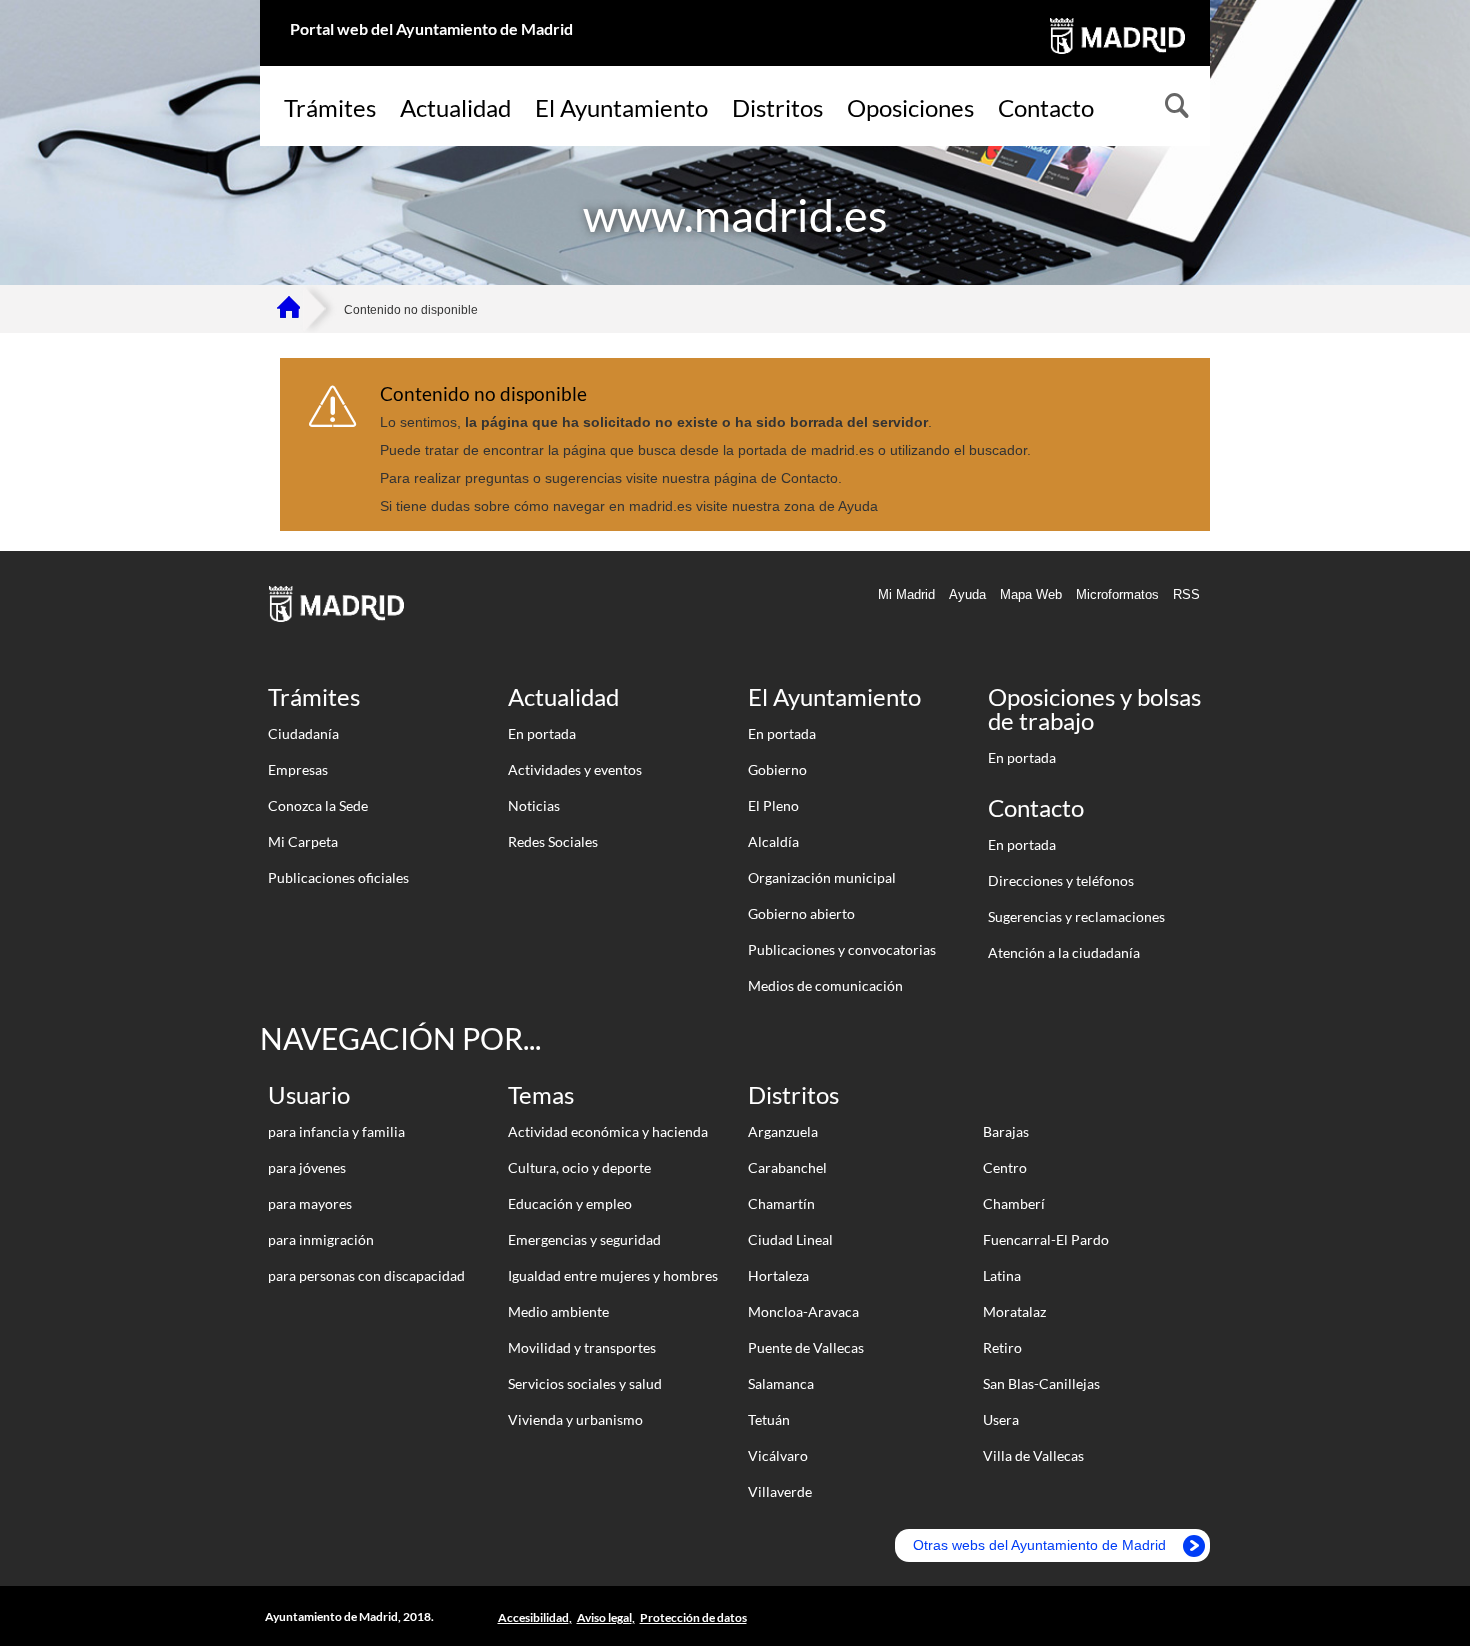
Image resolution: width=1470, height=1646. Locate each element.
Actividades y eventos (575, 769)
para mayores (310, 1203)
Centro (1005, 1167)
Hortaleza (778, 1275)
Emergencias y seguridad (584, 1239)
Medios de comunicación (825, 985)
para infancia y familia (336, 1131)
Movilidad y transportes (582, 1347)
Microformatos (1117, 594)
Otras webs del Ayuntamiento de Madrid (1039, 1545)
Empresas (298, 769)
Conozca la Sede (318, 805)
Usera (1001, 1419)
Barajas (1006, 1131)
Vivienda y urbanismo (575, 1419)
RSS (1186, 594)
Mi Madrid (906, 594)
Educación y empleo (570, 1203)
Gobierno (777, 769)
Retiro (1002, 1347)
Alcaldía (773, 841)
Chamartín (781, 1203)
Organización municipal (822, 877)
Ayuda (967, 594)
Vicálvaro (778, 1455)
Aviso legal (604, 1617)
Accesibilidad (533, 1617)
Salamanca (781, 1383)
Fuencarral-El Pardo (1046, 1239)
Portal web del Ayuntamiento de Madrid (431, 28)
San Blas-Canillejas (1041, 1383)
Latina (1002, 1275)
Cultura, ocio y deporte (579, 1167)
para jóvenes (307, 1167)
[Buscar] (1175, 108)
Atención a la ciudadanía (1064, 952)
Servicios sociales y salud (585, 1383)
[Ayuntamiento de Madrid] (1115, 57)
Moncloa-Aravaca (803, 1311)
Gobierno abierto (801, 913)
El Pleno (773, 805)
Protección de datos (693, 1617)
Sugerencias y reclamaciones (1076, 916)
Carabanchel (787, 1167)
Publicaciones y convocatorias (842, 949)
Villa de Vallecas (1033, 1455)
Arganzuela (783, 1131)
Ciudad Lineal (790, 1239)
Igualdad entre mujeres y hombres (613, 1275)
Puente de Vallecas (806, 1347)
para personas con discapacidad (366, 1275)
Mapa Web (1031, 594)
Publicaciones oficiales (338, 877)
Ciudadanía (303, 733)
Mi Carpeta (303, 841)
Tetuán (769, 1419)
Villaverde (780, 1491)
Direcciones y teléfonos (1061, 880)
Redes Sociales (553, 841)
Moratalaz (1014, 1311)
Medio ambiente (558, 1311)
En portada (542, 733)
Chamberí (1014, 1203)
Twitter (1183, 1617)
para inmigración (321, 1239)
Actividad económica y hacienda (608, 1131)
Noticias (534, 805)
